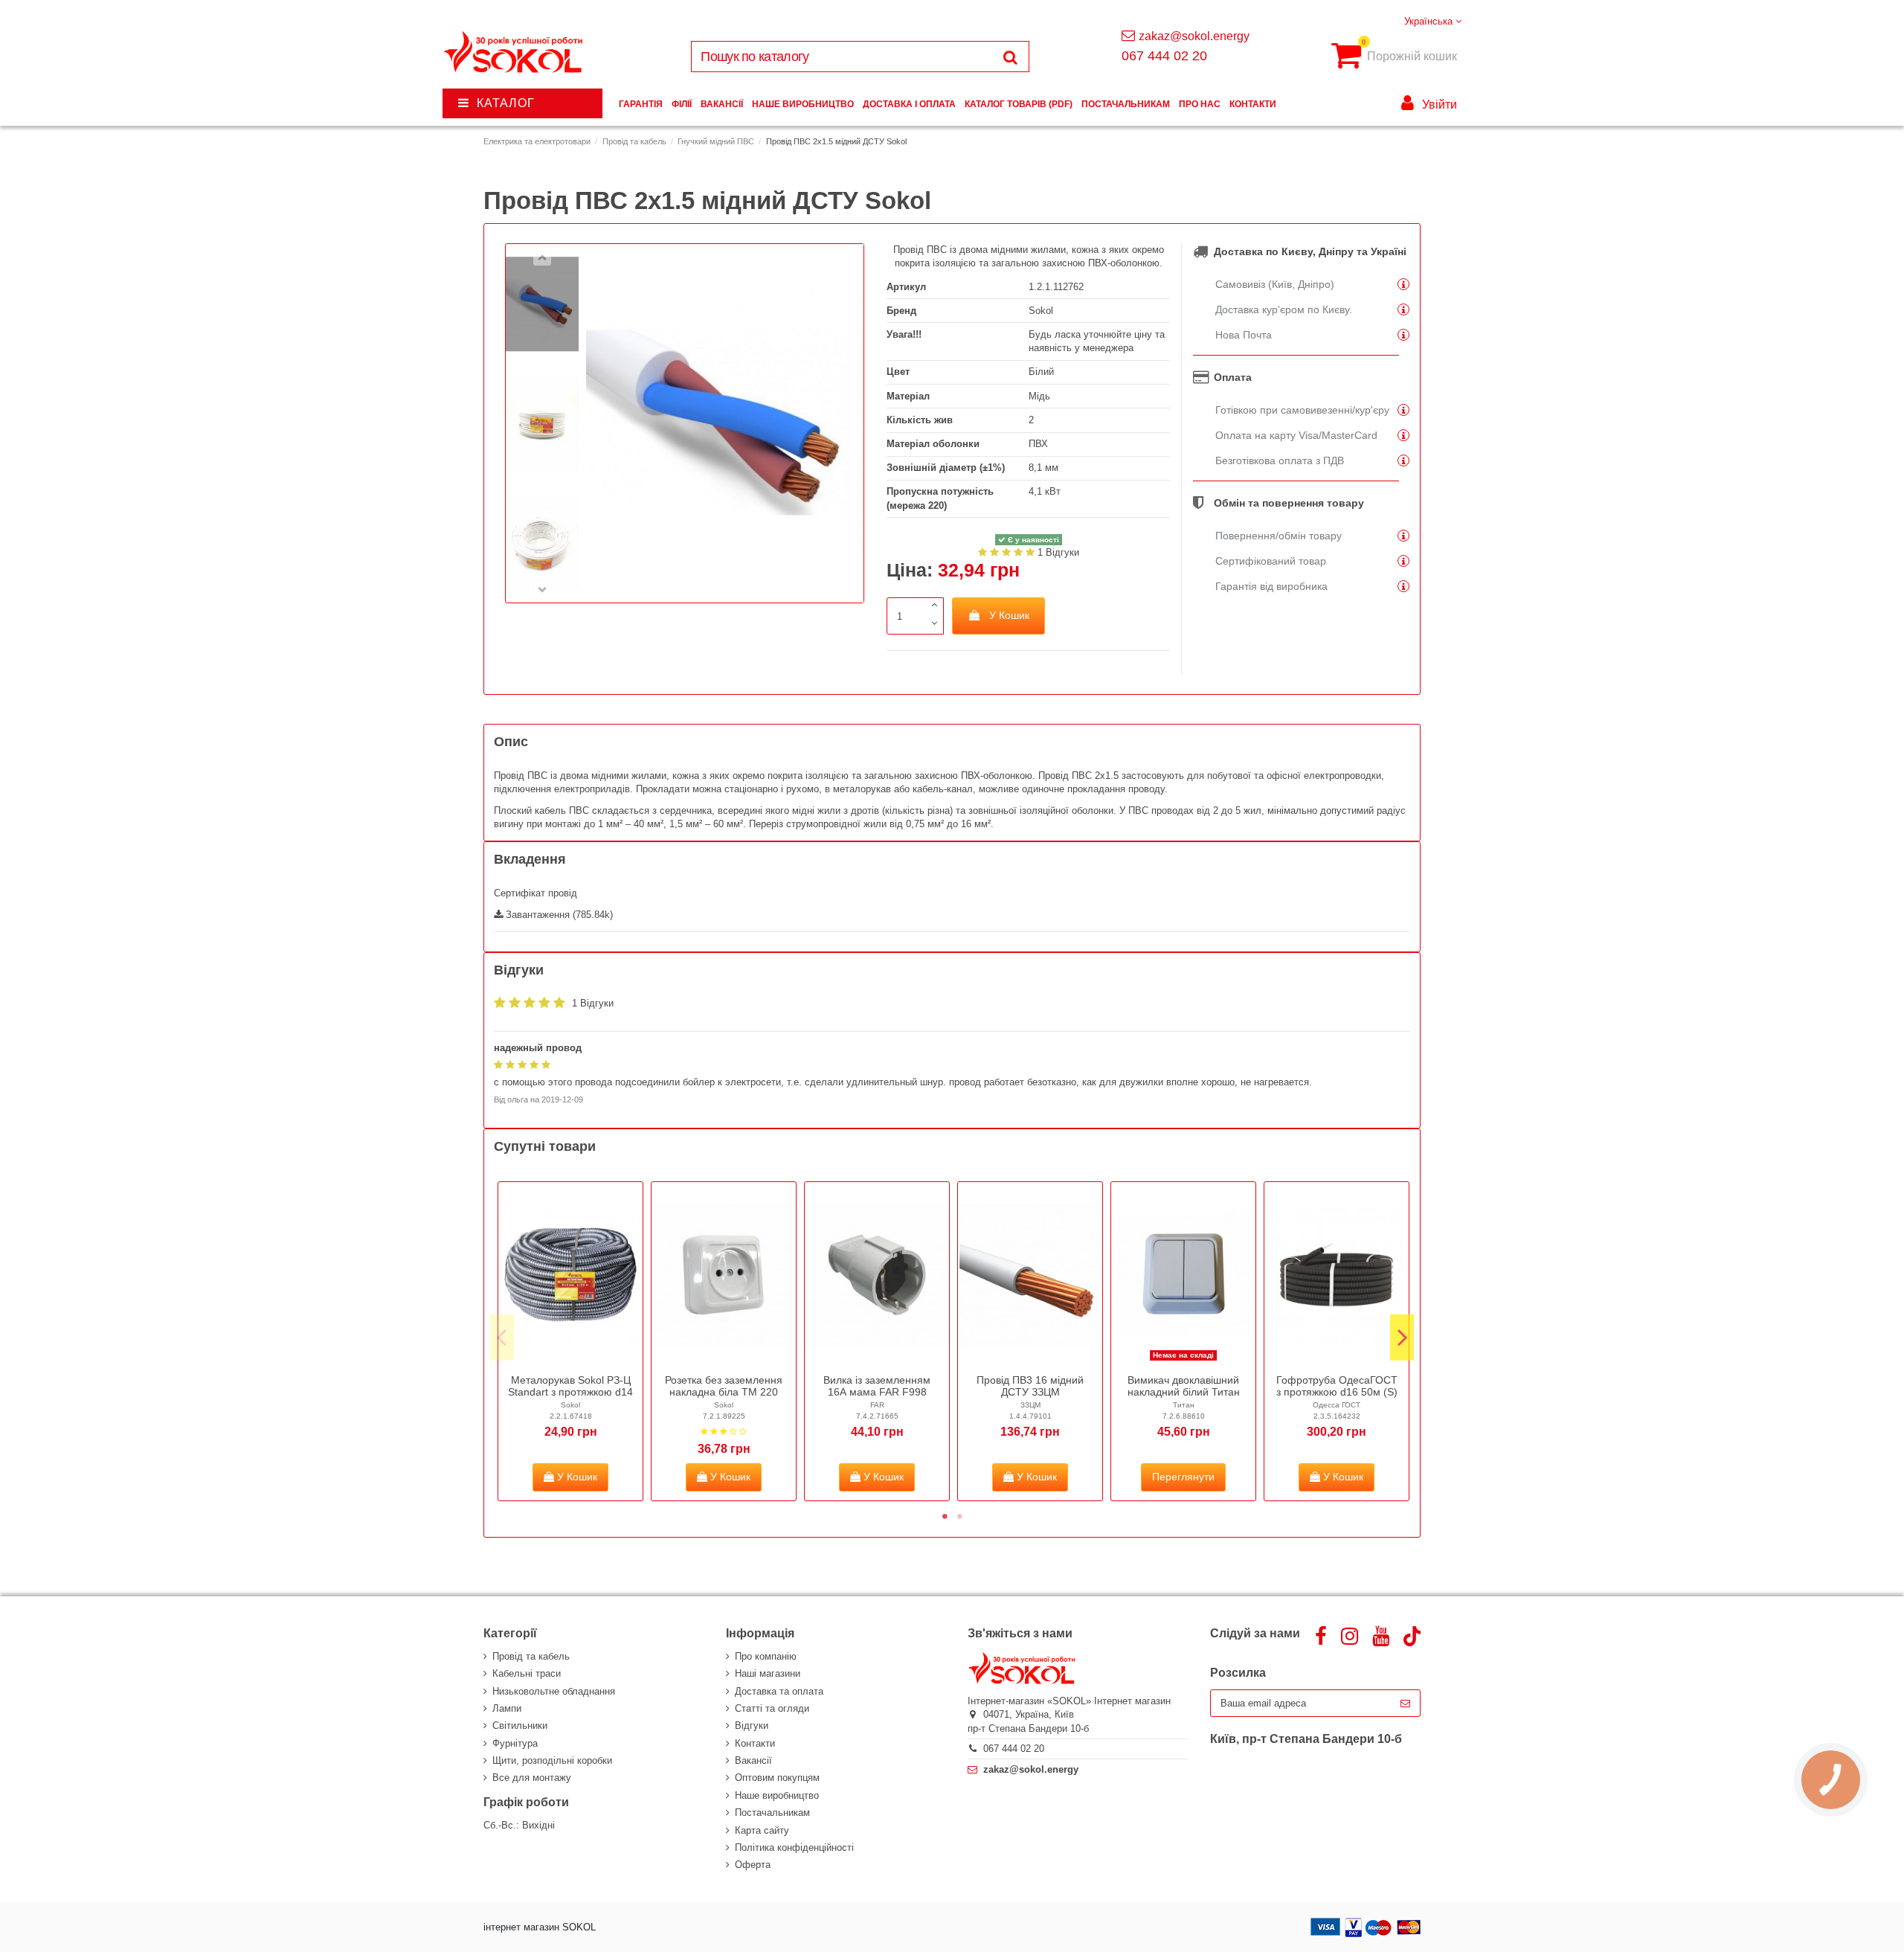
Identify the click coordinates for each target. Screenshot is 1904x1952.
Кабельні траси (527, 1673)
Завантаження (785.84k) (558, 915)
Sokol (1041, 311)
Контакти (755, 1743)
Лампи (507, 1708)
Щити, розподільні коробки (552, 1760)
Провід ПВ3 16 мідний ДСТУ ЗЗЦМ (1030, 1386)
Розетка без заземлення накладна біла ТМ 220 (724, 1386)
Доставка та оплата (779, 1691)
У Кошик (1009, 615)
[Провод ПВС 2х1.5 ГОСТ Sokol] (542, 304)
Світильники (520, 1725)
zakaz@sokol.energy (1194, 36)
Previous (502, 1338)
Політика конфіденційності (794, 1847)
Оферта (753, 1865)
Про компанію (766, 1656)
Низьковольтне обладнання (554, 1691)
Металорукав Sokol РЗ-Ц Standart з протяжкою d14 (570, 1386)
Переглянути (1183, 1477)
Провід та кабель (531, 1656)
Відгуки (752, 1725)
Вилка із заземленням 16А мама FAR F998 (877, 1386)
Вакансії (753, 1760)
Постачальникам (772, 1813)
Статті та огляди (772, 1708)
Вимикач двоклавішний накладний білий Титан (1184, 1386)
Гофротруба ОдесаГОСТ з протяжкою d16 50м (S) (1337, 1386)
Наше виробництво (777, 1795)
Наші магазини (768, 1673)
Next (1402, 1338)
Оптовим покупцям (777, 1778)
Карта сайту (762, 1830)
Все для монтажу (532, 1778)
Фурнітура (515, 1743)
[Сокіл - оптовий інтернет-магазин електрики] (514, 52)
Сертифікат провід (535, 893)
